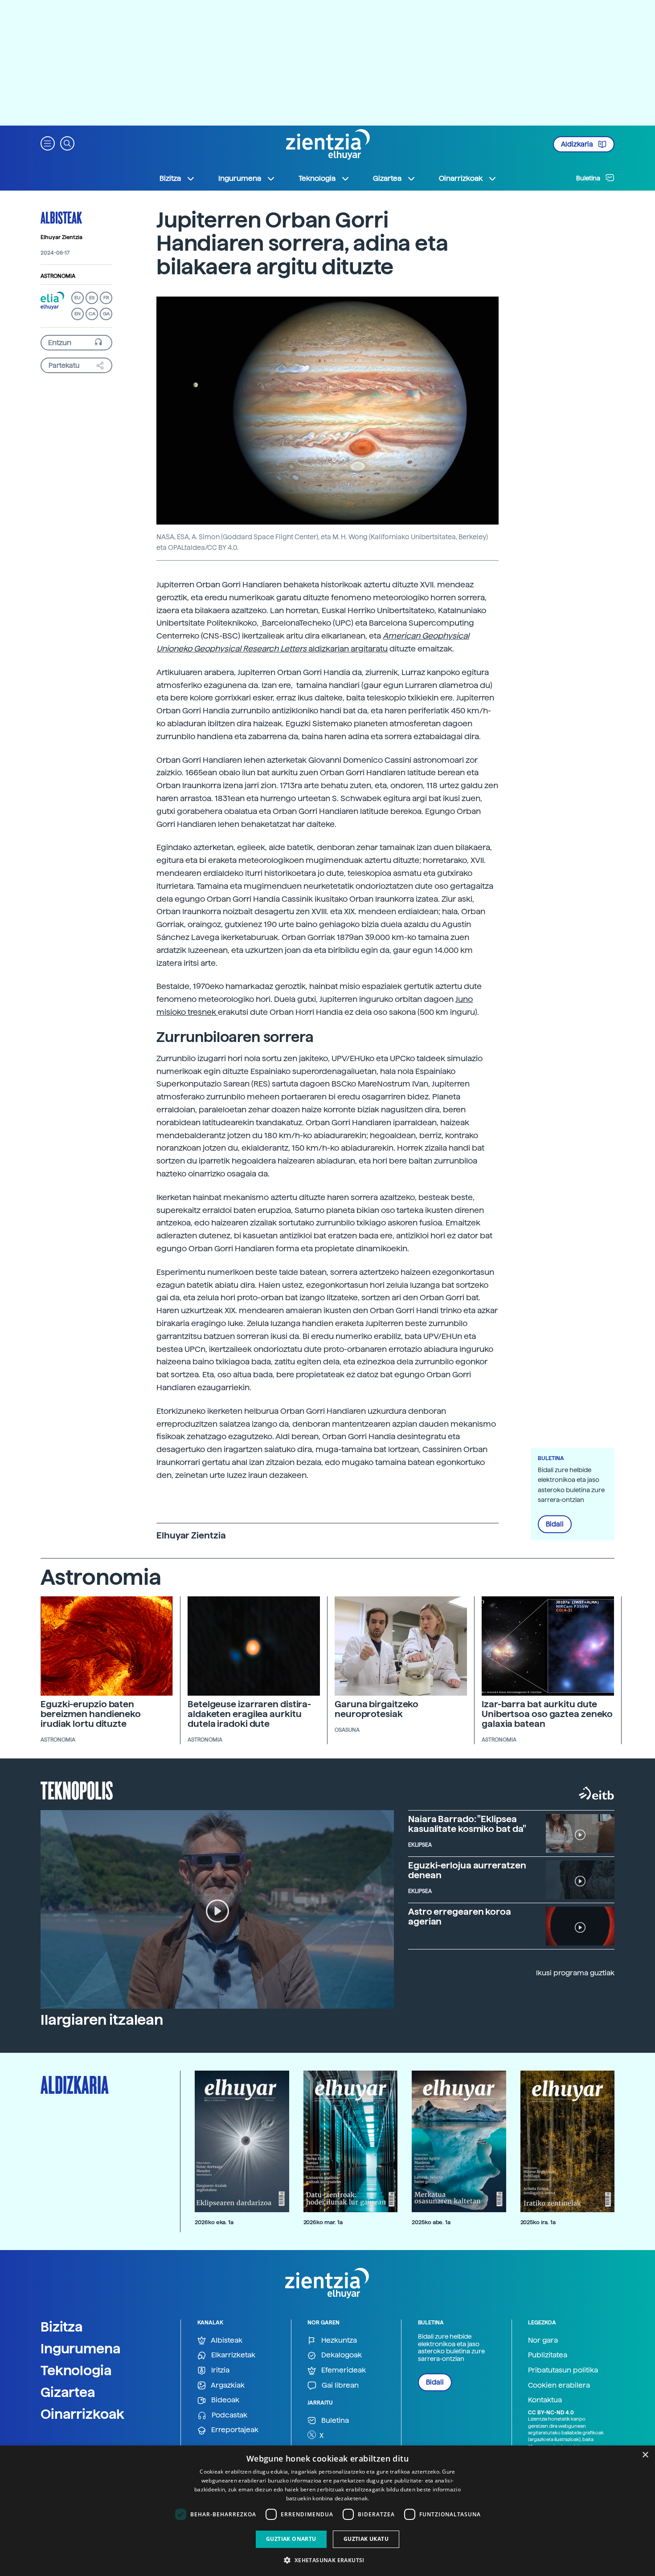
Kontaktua (545, 2400)
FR (106, 298)
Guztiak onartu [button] (291, 2539)
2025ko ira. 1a (538, 2222)
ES (92, 298)
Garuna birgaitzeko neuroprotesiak (377, 1709)
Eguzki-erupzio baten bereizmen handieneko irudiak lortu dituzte (91, 1714)
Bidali (555, 1524)
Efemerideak (343, 2370)
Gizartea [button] (387, 178)
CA (92, 314)
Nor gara (543, 2340)
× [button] (645, 2455)
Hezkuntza (338, 2340)
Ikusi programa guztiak (575, 1973)
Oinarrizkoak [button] (461, 178)
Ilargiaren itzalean (102, 2020)
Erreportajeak (234, 2430)
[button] (48, 143)
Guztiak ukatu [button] (366, 2539)
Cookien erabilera (559, 2385)
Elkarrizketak (232, 2355)
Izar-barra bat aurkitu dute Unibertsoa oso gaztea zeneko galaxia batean (547, 1714)
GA (106, 314)
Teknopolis (77, 1790)
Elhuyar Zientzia (61, 237)
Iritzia (219, 2370)
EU (78, 298)
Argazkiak (227, 2385)
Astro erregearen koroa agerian (460, 1917)
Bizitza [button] (170, 178)
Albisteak (61, 217)
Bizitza (62, 2327)
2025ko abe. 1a (431, 2222)
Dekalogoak (341, 2355)
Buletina (589, 178)
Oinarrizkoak (82, 2414)
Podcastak (229, 2415)
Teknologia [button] (317, 178)
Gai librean (339, 2385)
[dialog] (327, 2511)
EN (78, 314)
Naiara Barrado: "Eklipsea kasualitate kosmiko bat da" (467, 1824)
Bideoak (224, 2400)
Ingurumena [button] (240, 178)
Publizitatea (548, 2355)
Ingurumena (81, 2348)
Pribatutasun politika (563, 2370)
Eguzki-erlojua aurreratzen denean (467, 1870)
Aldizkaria (578, 144)
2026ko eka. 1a (214, 2222)
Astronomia (58, 276)
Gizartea (68, 2392)
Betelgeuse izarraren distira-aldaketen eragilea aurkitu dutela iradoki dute (249, 1714)
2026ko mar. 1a (323, 2222)
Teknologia (76, 2370)
